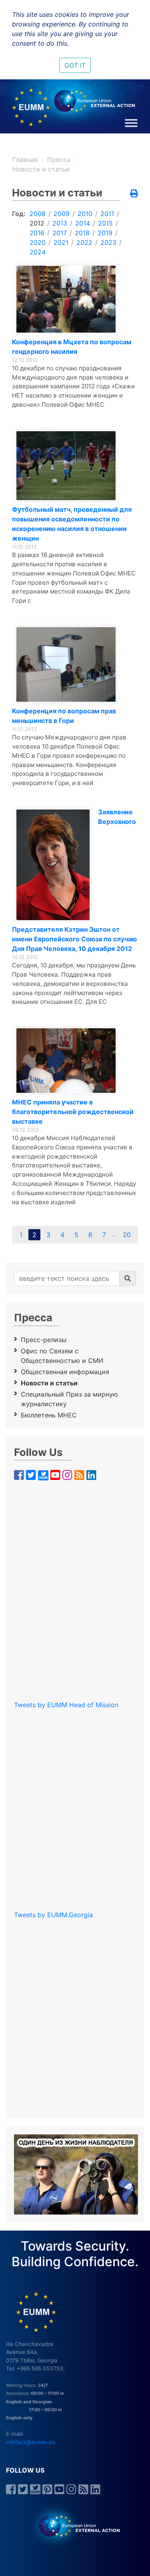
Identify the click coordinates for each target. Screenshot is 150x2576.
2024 (38, 252)
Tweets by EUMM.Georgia (53, 1915)
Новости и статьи (41, 169)
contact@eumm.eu (31, 2442)
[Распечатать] (134, 194)
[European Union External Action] (75, 2526)
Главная (25, 159)
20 (127, 1235)
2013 (60, 223)
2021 (61, 242)
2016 (37, 233)
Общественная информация (65, 1372)
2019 (105, 233)
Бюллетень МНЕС (49, 1415)
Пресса (60, 159)
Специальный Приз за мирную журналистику (69, 1399)
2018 (82, 233)
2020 (38, 242)
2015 (105, 223)
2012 (37, 223)
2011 (107, 214)
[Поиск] (128, 1278)
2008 (38, 214)
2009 (62, 214)
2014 (83, 223)
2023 (108, 242)
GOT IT (75, 65)
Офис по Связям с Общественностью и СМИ (62, 1356)
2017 (60, 233)
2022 (84, 242)
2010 (85, 214)
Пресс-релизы (44, 1340)
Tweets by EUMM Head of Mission (66, 1705)
